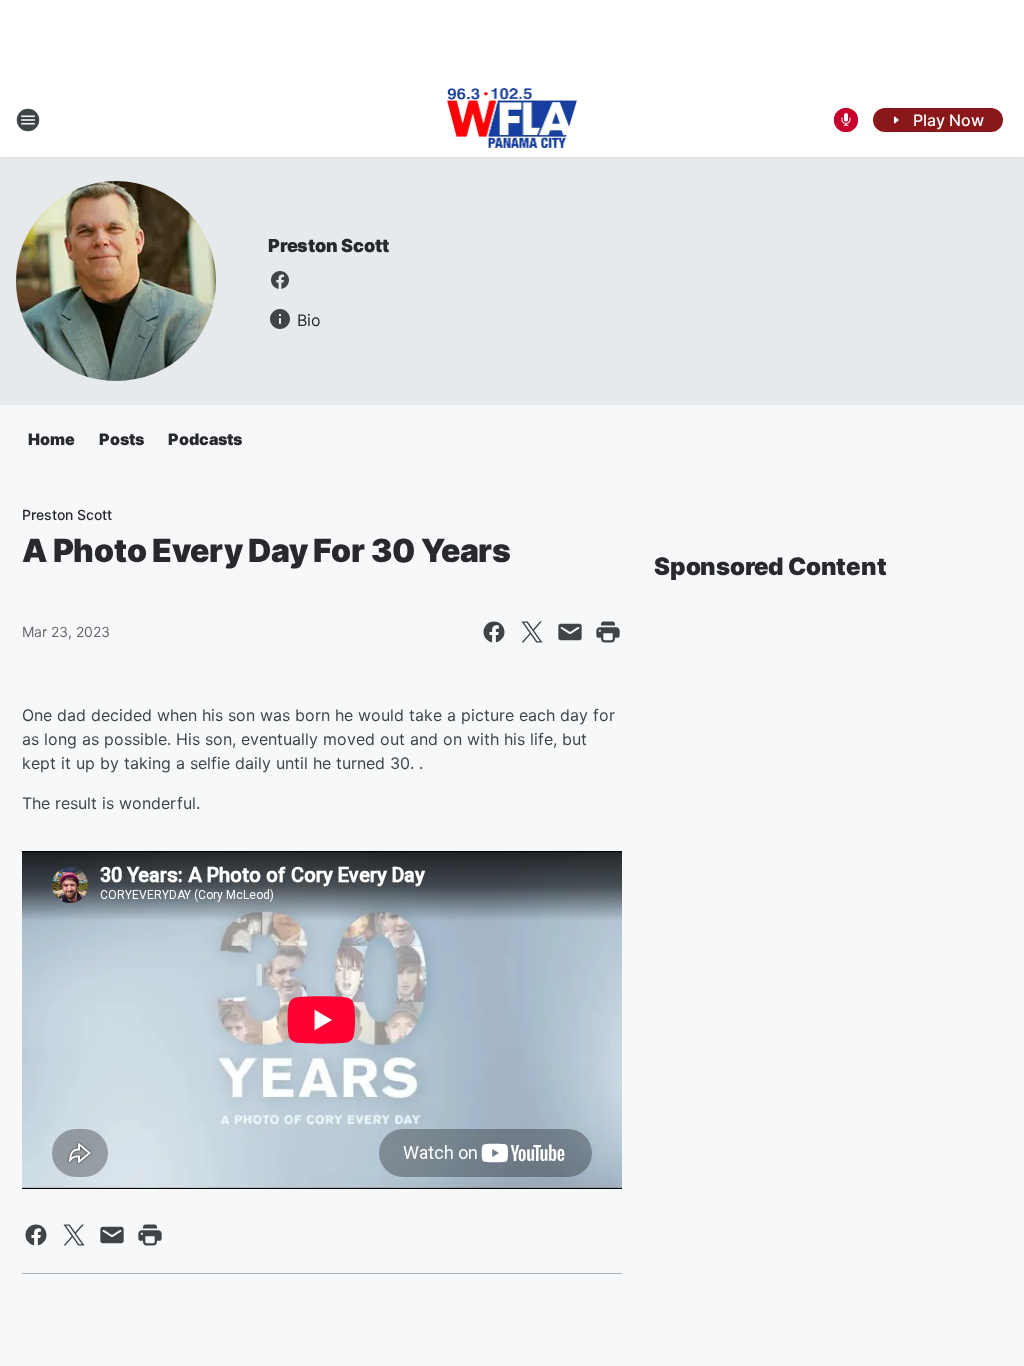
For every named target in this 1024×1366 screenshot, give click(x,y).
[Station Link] (512, 120)
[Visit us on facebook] (280, 280)
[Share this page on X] (532, 632)
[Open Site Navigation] (28, 120)
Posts (121, 439)
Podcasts (205, 439)
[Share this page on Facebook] (494, 632)
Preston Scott (328, 245)
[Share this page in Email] (570, 632)
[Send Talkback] (846, 120)
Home (51, 439)
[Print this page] (608, 632)
